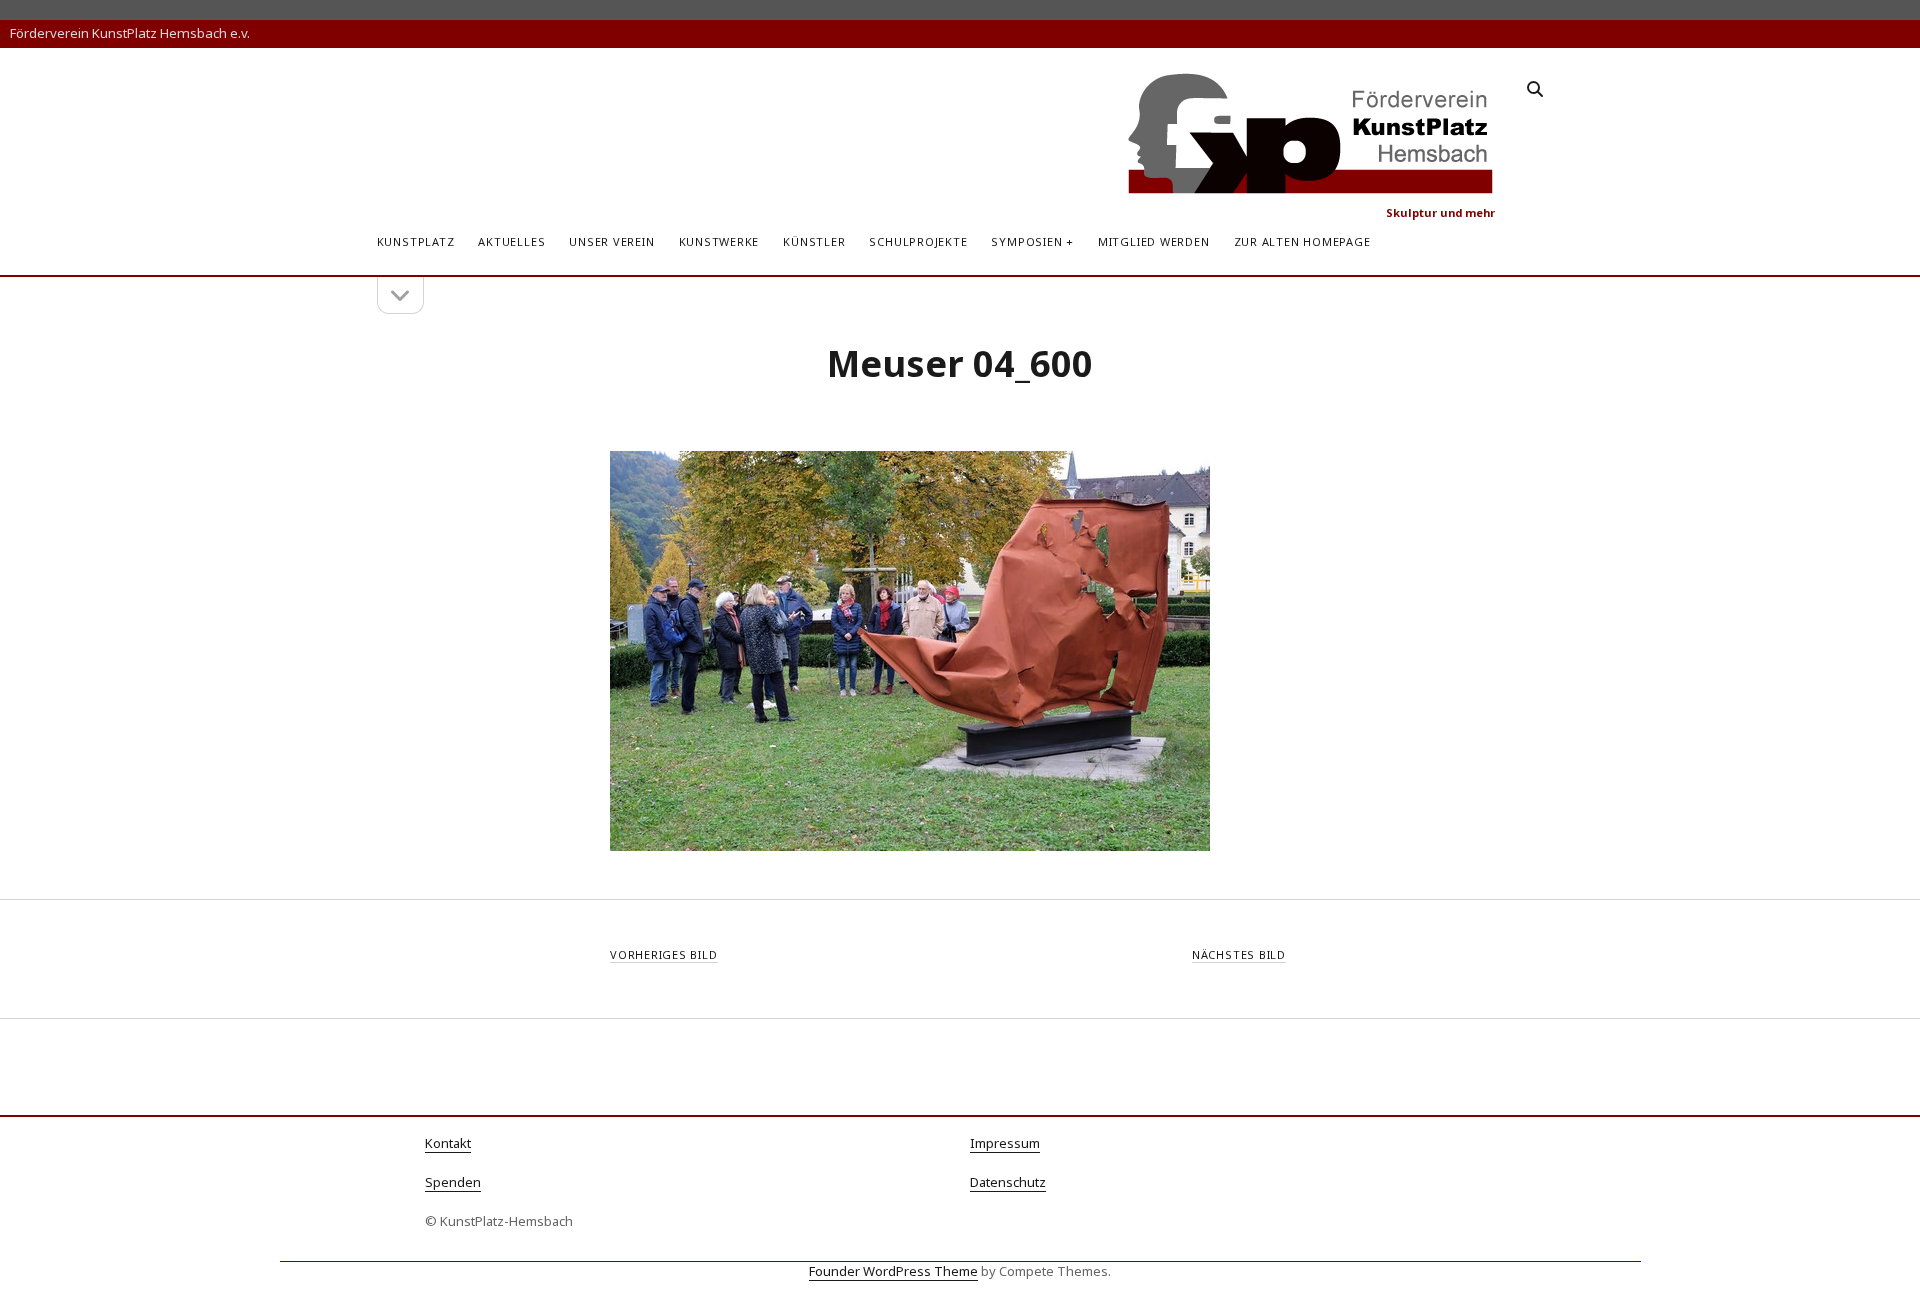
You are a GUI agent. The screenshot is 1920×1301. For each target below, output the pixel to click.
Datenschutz (1008, 1182)
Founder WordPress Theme (893, 1271)
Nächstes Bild (1239, 954)
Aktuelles (511, 241)
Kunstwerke (719, 241)
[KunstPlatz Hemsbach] (1311, 186)
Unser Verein (611, 241)
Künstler (814, 241)
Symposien (1026, 241)
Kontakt (448, 1143)
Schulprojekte (918, 241)
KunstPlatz (416, 241)
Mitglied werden (1154, 241)
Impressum (1005, 1143)
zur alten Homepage (1302, 241)
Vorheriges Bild (664, 954)
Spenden (453, 1182)
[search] (1535, 90)
